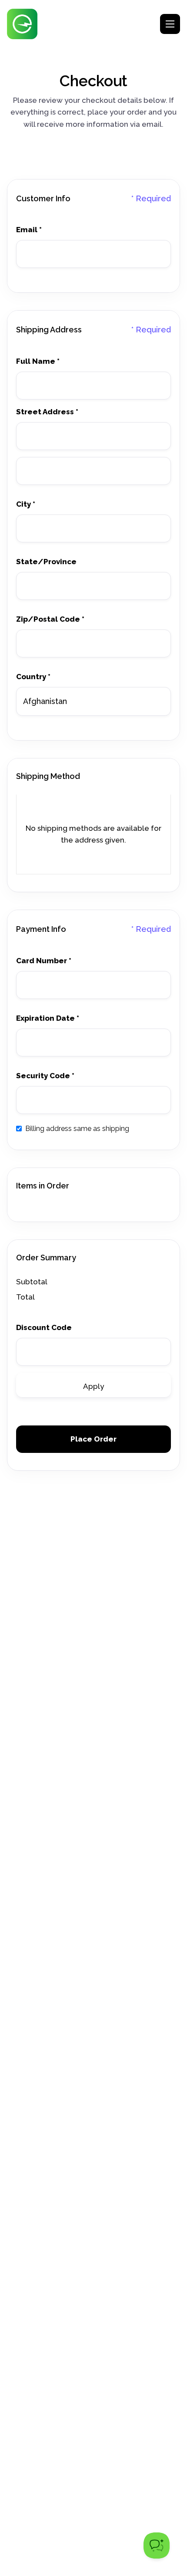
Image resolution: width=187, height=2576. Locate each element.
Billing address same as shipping (77, 1129)
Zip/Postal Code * (50, 619)
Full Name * (38, 361)
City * (26, 504)
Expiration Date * (48, 1018)
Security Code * (45, 1076)
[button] (170, 24)
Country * (33, 677)
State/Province (46, 562)
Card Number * (44, 961)
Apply (93, 1386)
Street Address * (47, 412)
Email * (29, 230)
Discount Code (44, 1328)
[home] (22, 24)
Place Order (93, 1439)
